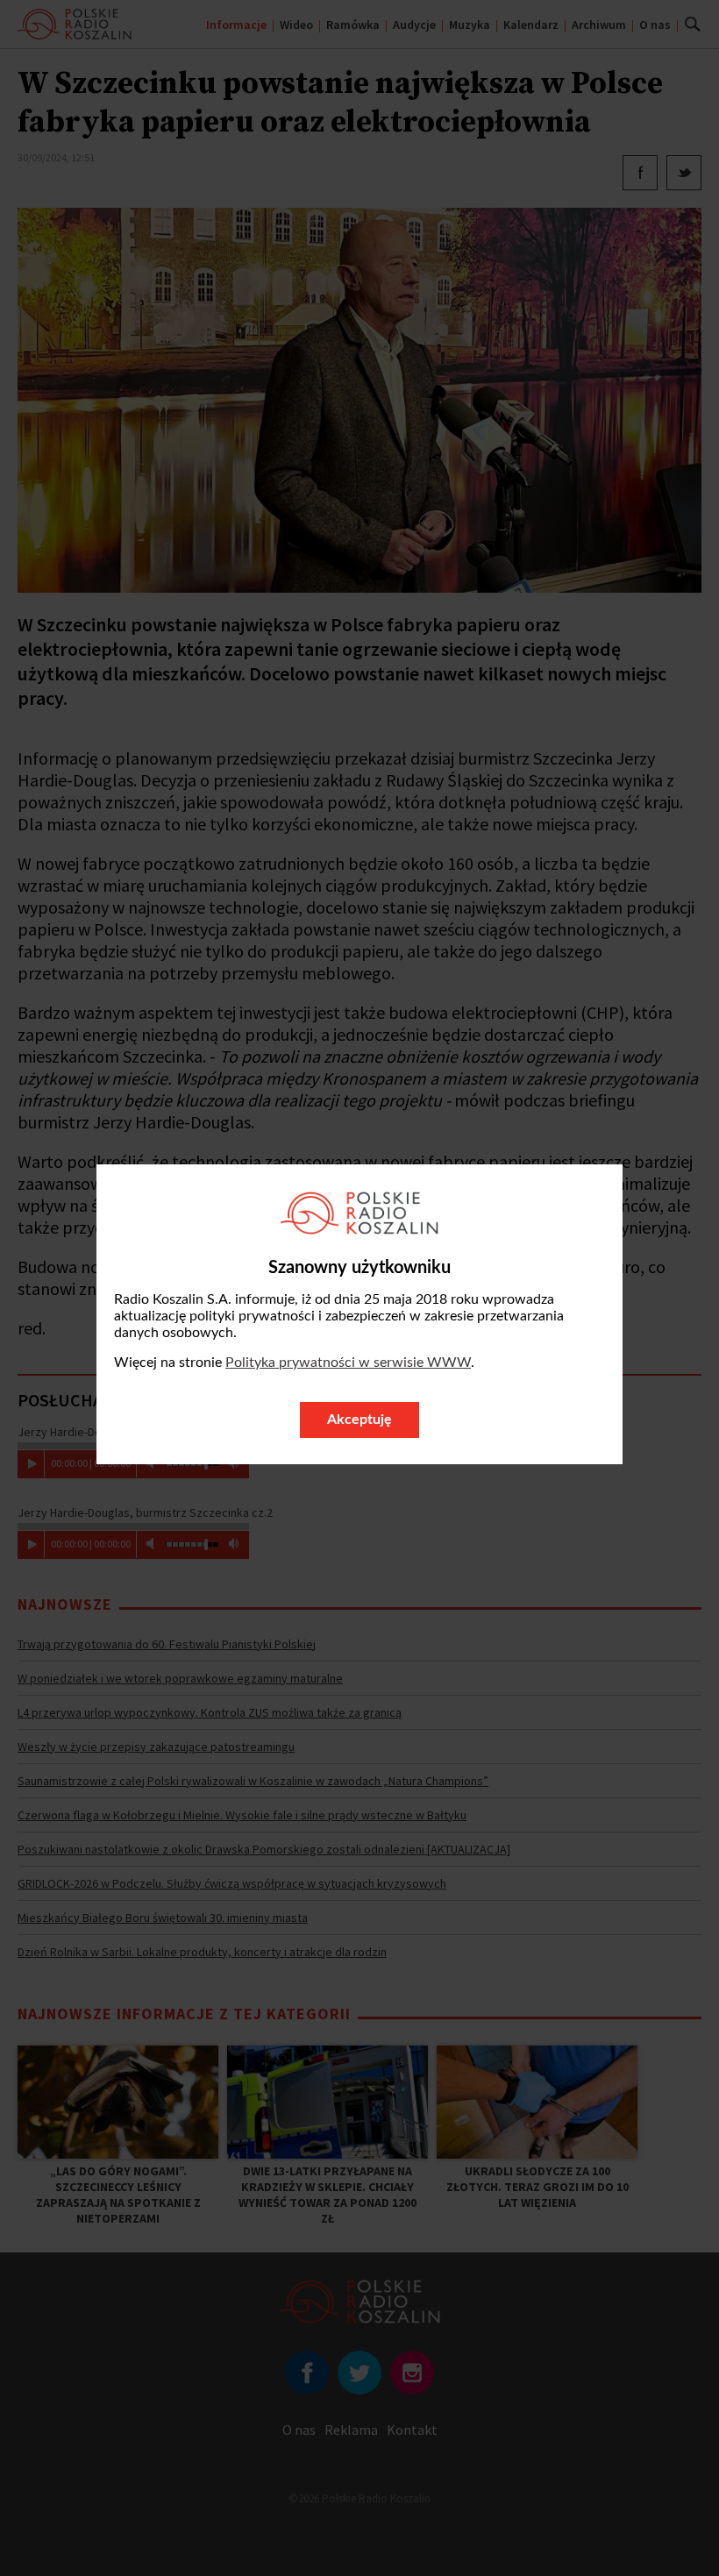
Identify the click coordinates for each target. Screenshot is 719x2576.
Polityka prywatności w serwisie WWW (348, 1363)
